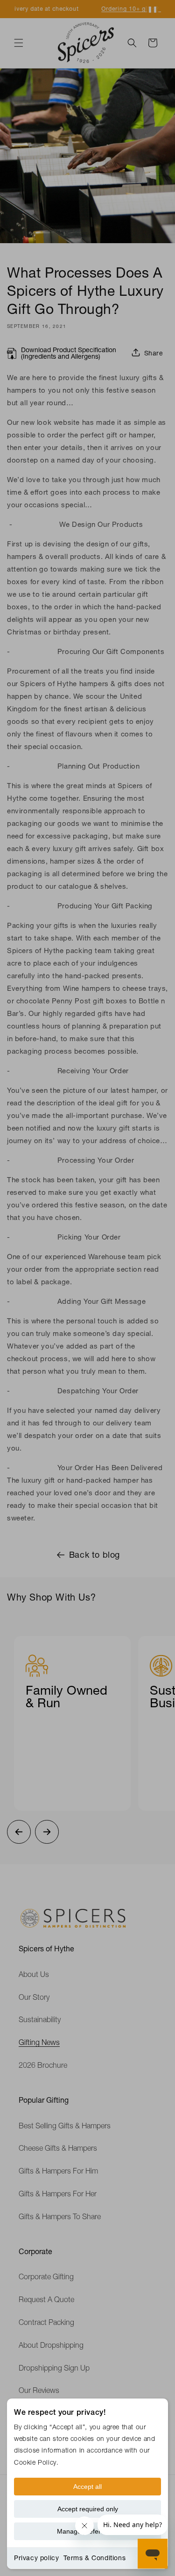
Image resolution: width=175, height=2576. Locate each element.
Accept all (87, 2487)
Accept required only (88, 2509)
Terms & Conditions (94, 2558)
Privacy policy (36, 2558)
